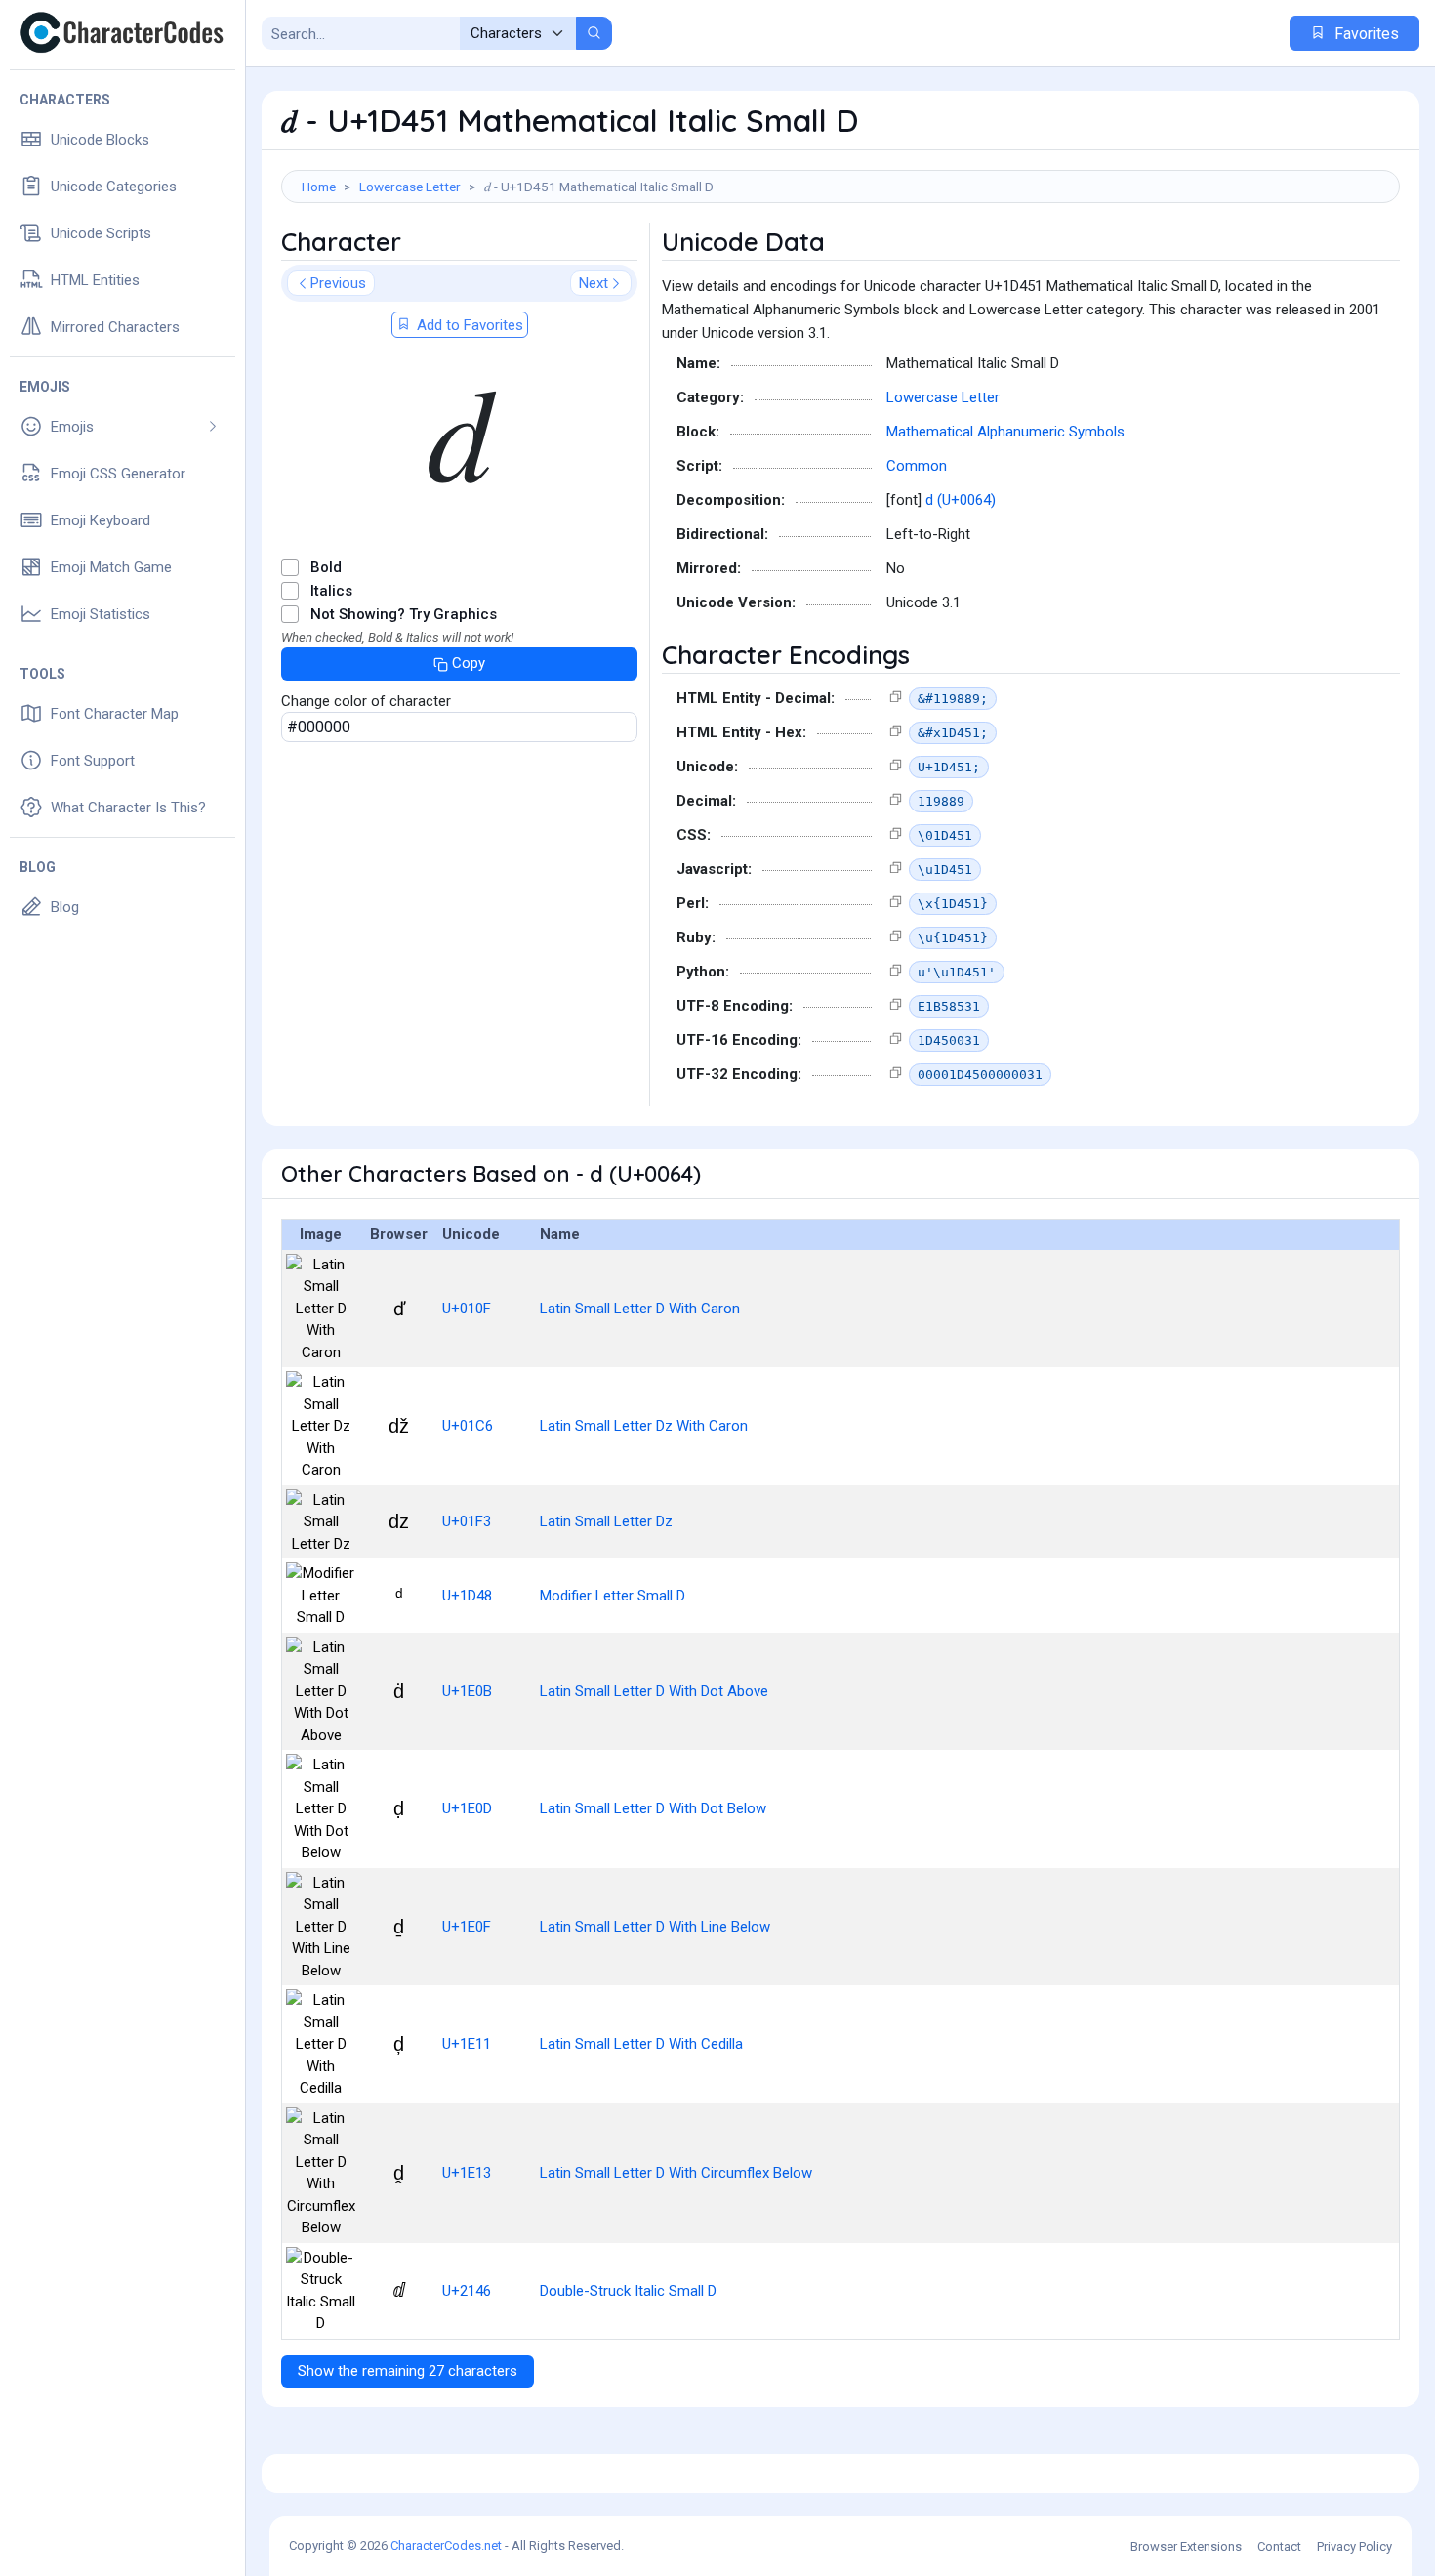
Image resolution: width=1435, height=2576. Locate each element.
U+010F (467, 1309)
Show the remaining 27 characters (408, 2371)
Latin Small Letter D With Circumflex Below (676, 2173)
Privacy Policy (1354, 2546)
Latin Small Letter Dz (606, 1521)
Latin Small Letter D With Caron (640, 1309)
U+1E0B (467, 1691)
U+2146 (467, 2291)
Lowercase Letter (410, 187)
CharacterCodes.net (446, 2545)
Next (594, 283)
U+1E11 (467, 2044)
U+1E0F (467, 1927)
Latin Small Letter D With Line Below (655, 1927)
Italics (331, 591)
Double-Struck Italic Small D (628, 2291)
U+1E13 (467, 2173)
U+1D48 (467, 1596)
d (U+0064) (961, 500)
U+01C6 (468, 1426)
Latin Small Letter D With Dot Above (654, 1691)
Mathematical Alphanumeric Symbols (1005, 432)
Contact (1279, 2546)
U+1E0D (467, 1808)
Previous (338, 283)
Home (319, 187)
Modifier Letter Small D (613, 1596)
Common (917, 466)
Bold (326, 567)
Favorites (1365, 34)
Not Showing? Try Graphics (404, 614)
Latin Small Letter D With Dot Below (653, 1808)
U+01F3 (467, 1521)
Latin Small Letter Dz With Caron (644, 1426)
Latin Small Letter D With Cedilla (641, 2044)
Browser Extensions (1186, 2546)
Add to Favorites (468, 325)
